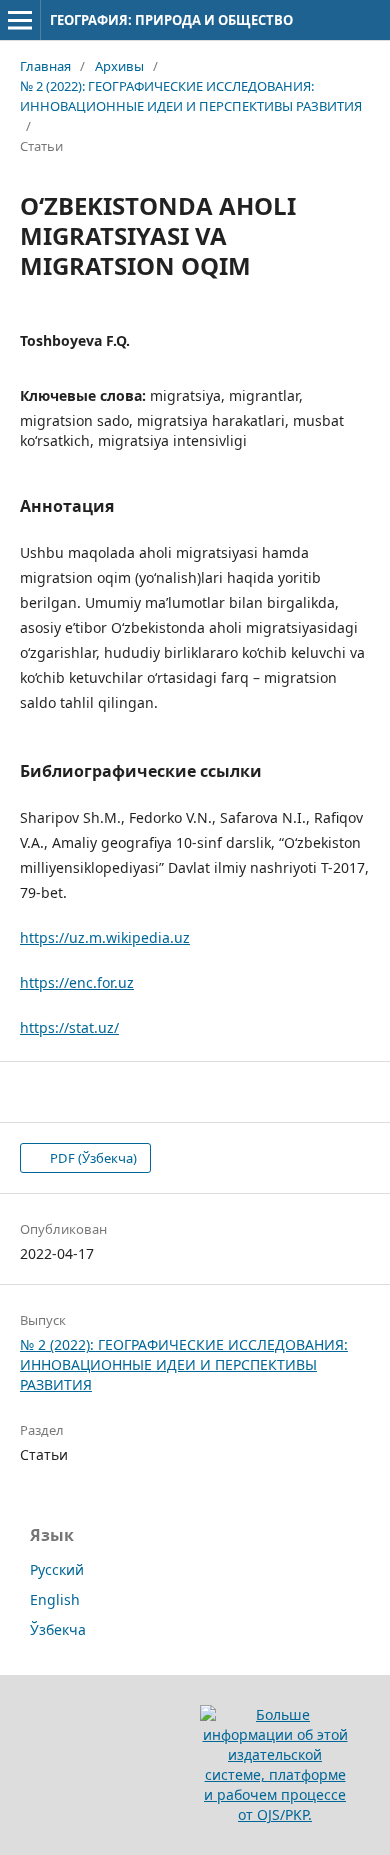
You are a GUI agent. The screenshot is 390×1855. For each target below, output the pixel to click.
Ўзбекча (58, 1629)
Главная (45, 66)
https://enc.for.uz (77, 982)
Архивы (119, 66)
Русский (57, 1569)
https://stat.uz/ (69, 1027)
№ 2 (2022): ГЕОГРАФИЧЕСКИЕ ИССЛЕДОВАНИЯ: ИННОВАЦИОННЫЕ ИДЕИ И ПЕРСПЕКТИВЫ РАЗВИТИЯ (191, 96)
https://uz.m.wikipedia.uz (105, 937)
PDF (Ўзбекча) (92, 1158)
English (55, 1599)
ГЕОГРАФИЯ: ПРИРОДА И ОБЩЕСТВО (171, 20)
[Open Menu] (20, 20)
